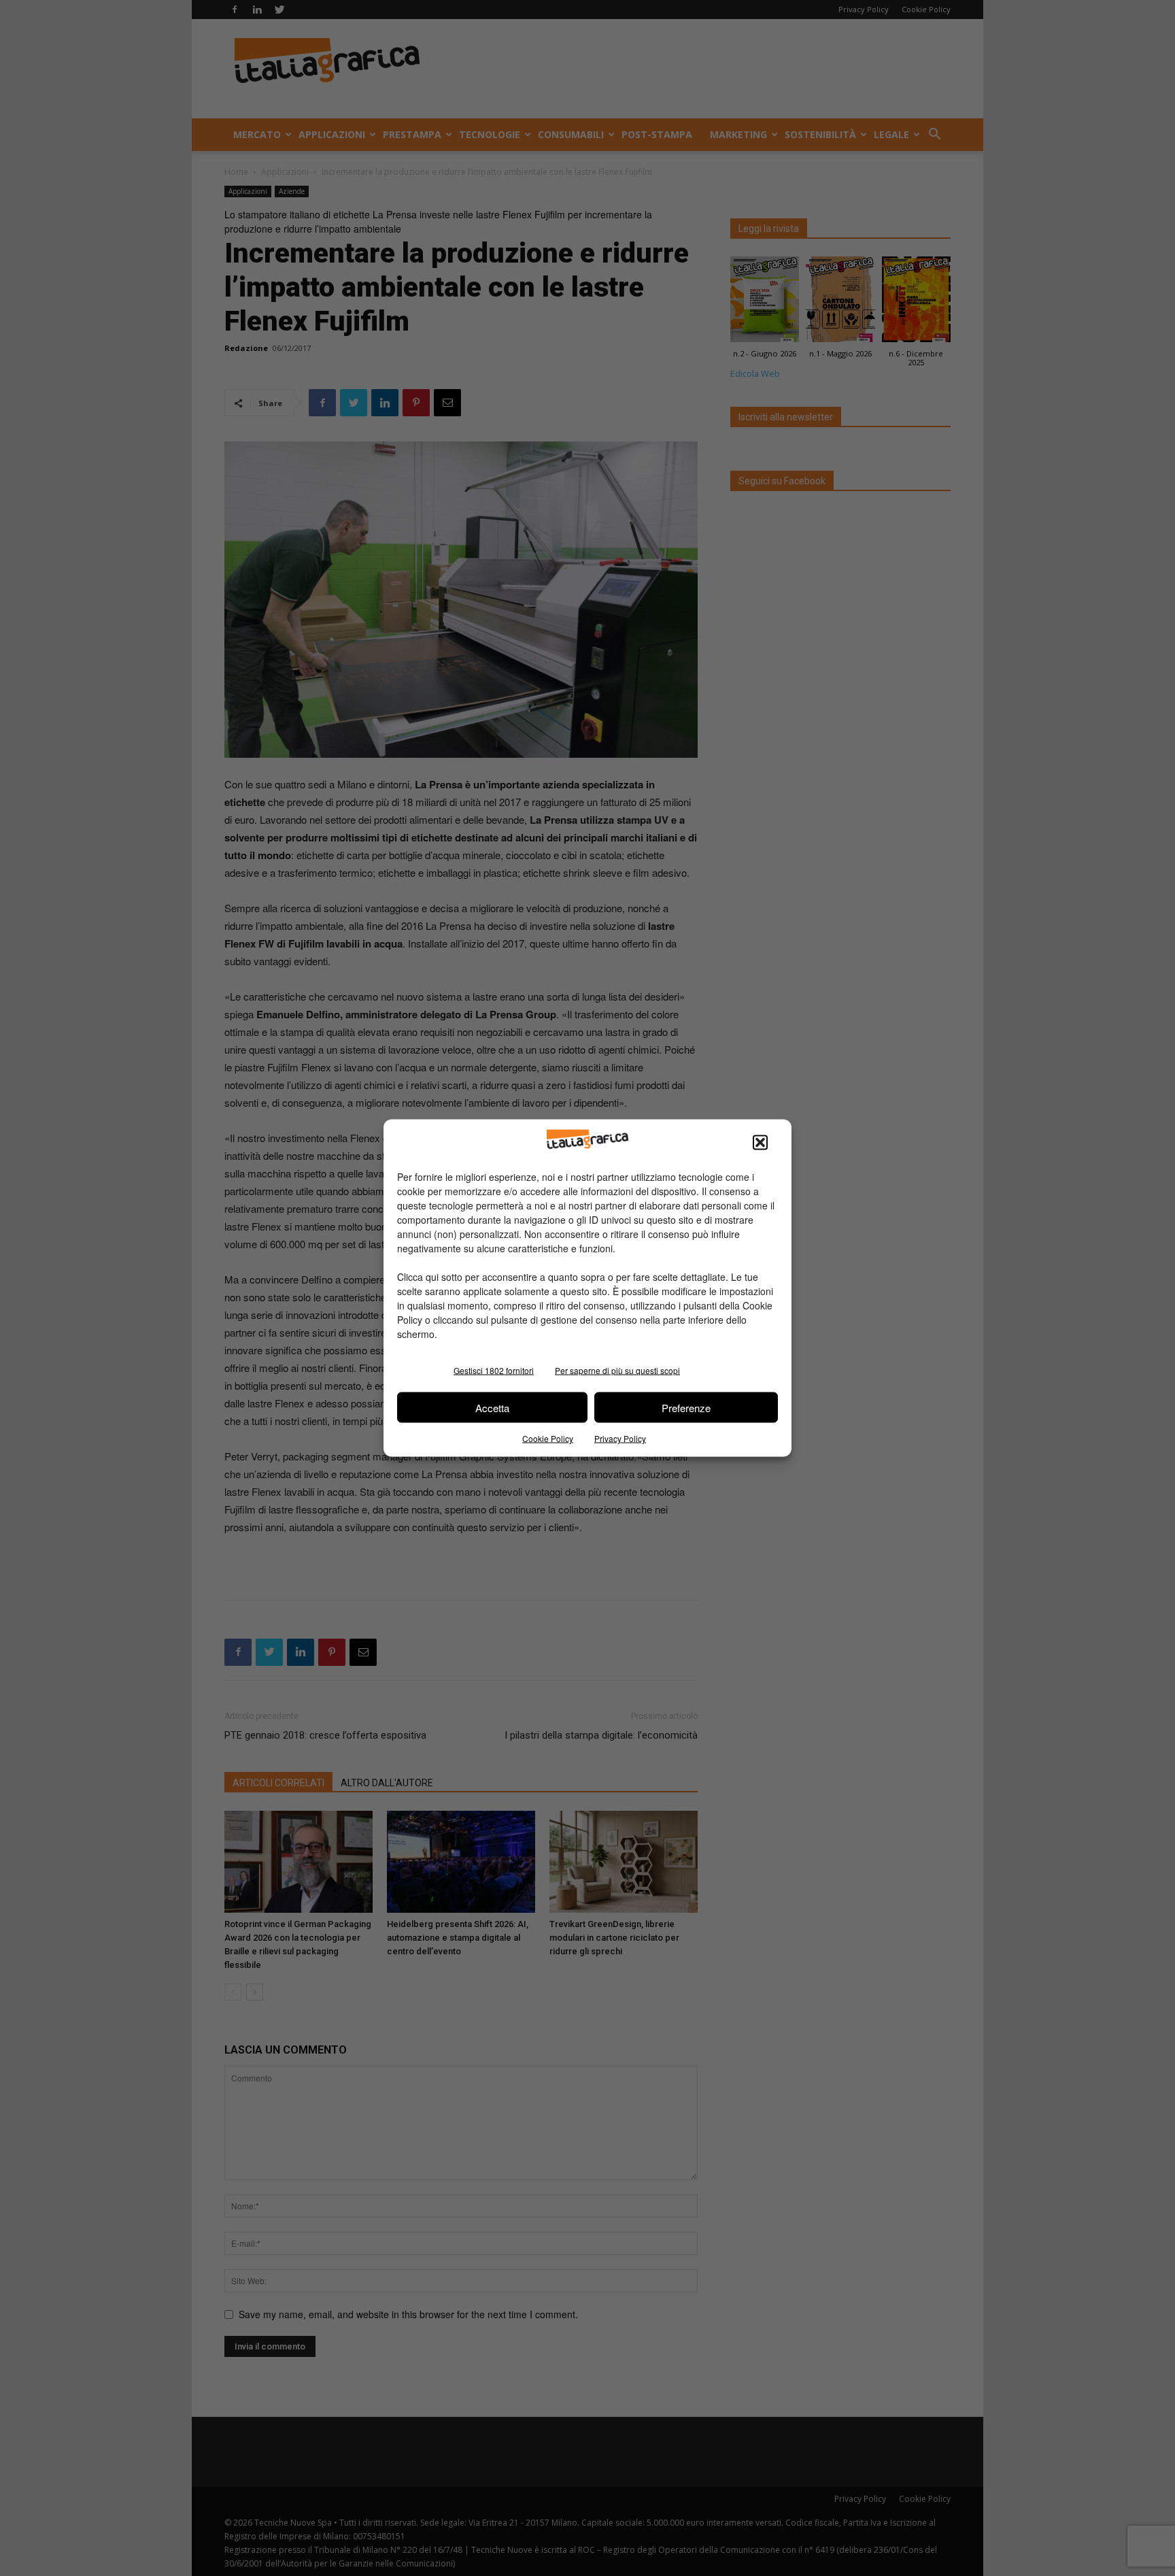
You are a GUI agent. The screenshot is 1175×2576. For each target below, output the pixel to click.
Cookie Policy (548, 1438)
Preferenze (686, 1407)
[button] (760, 1143)
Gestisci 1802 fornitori (494, 1370)
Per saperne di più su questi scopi (617, 1370)
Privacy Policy (620, 1438)
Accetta (492, 1407)
